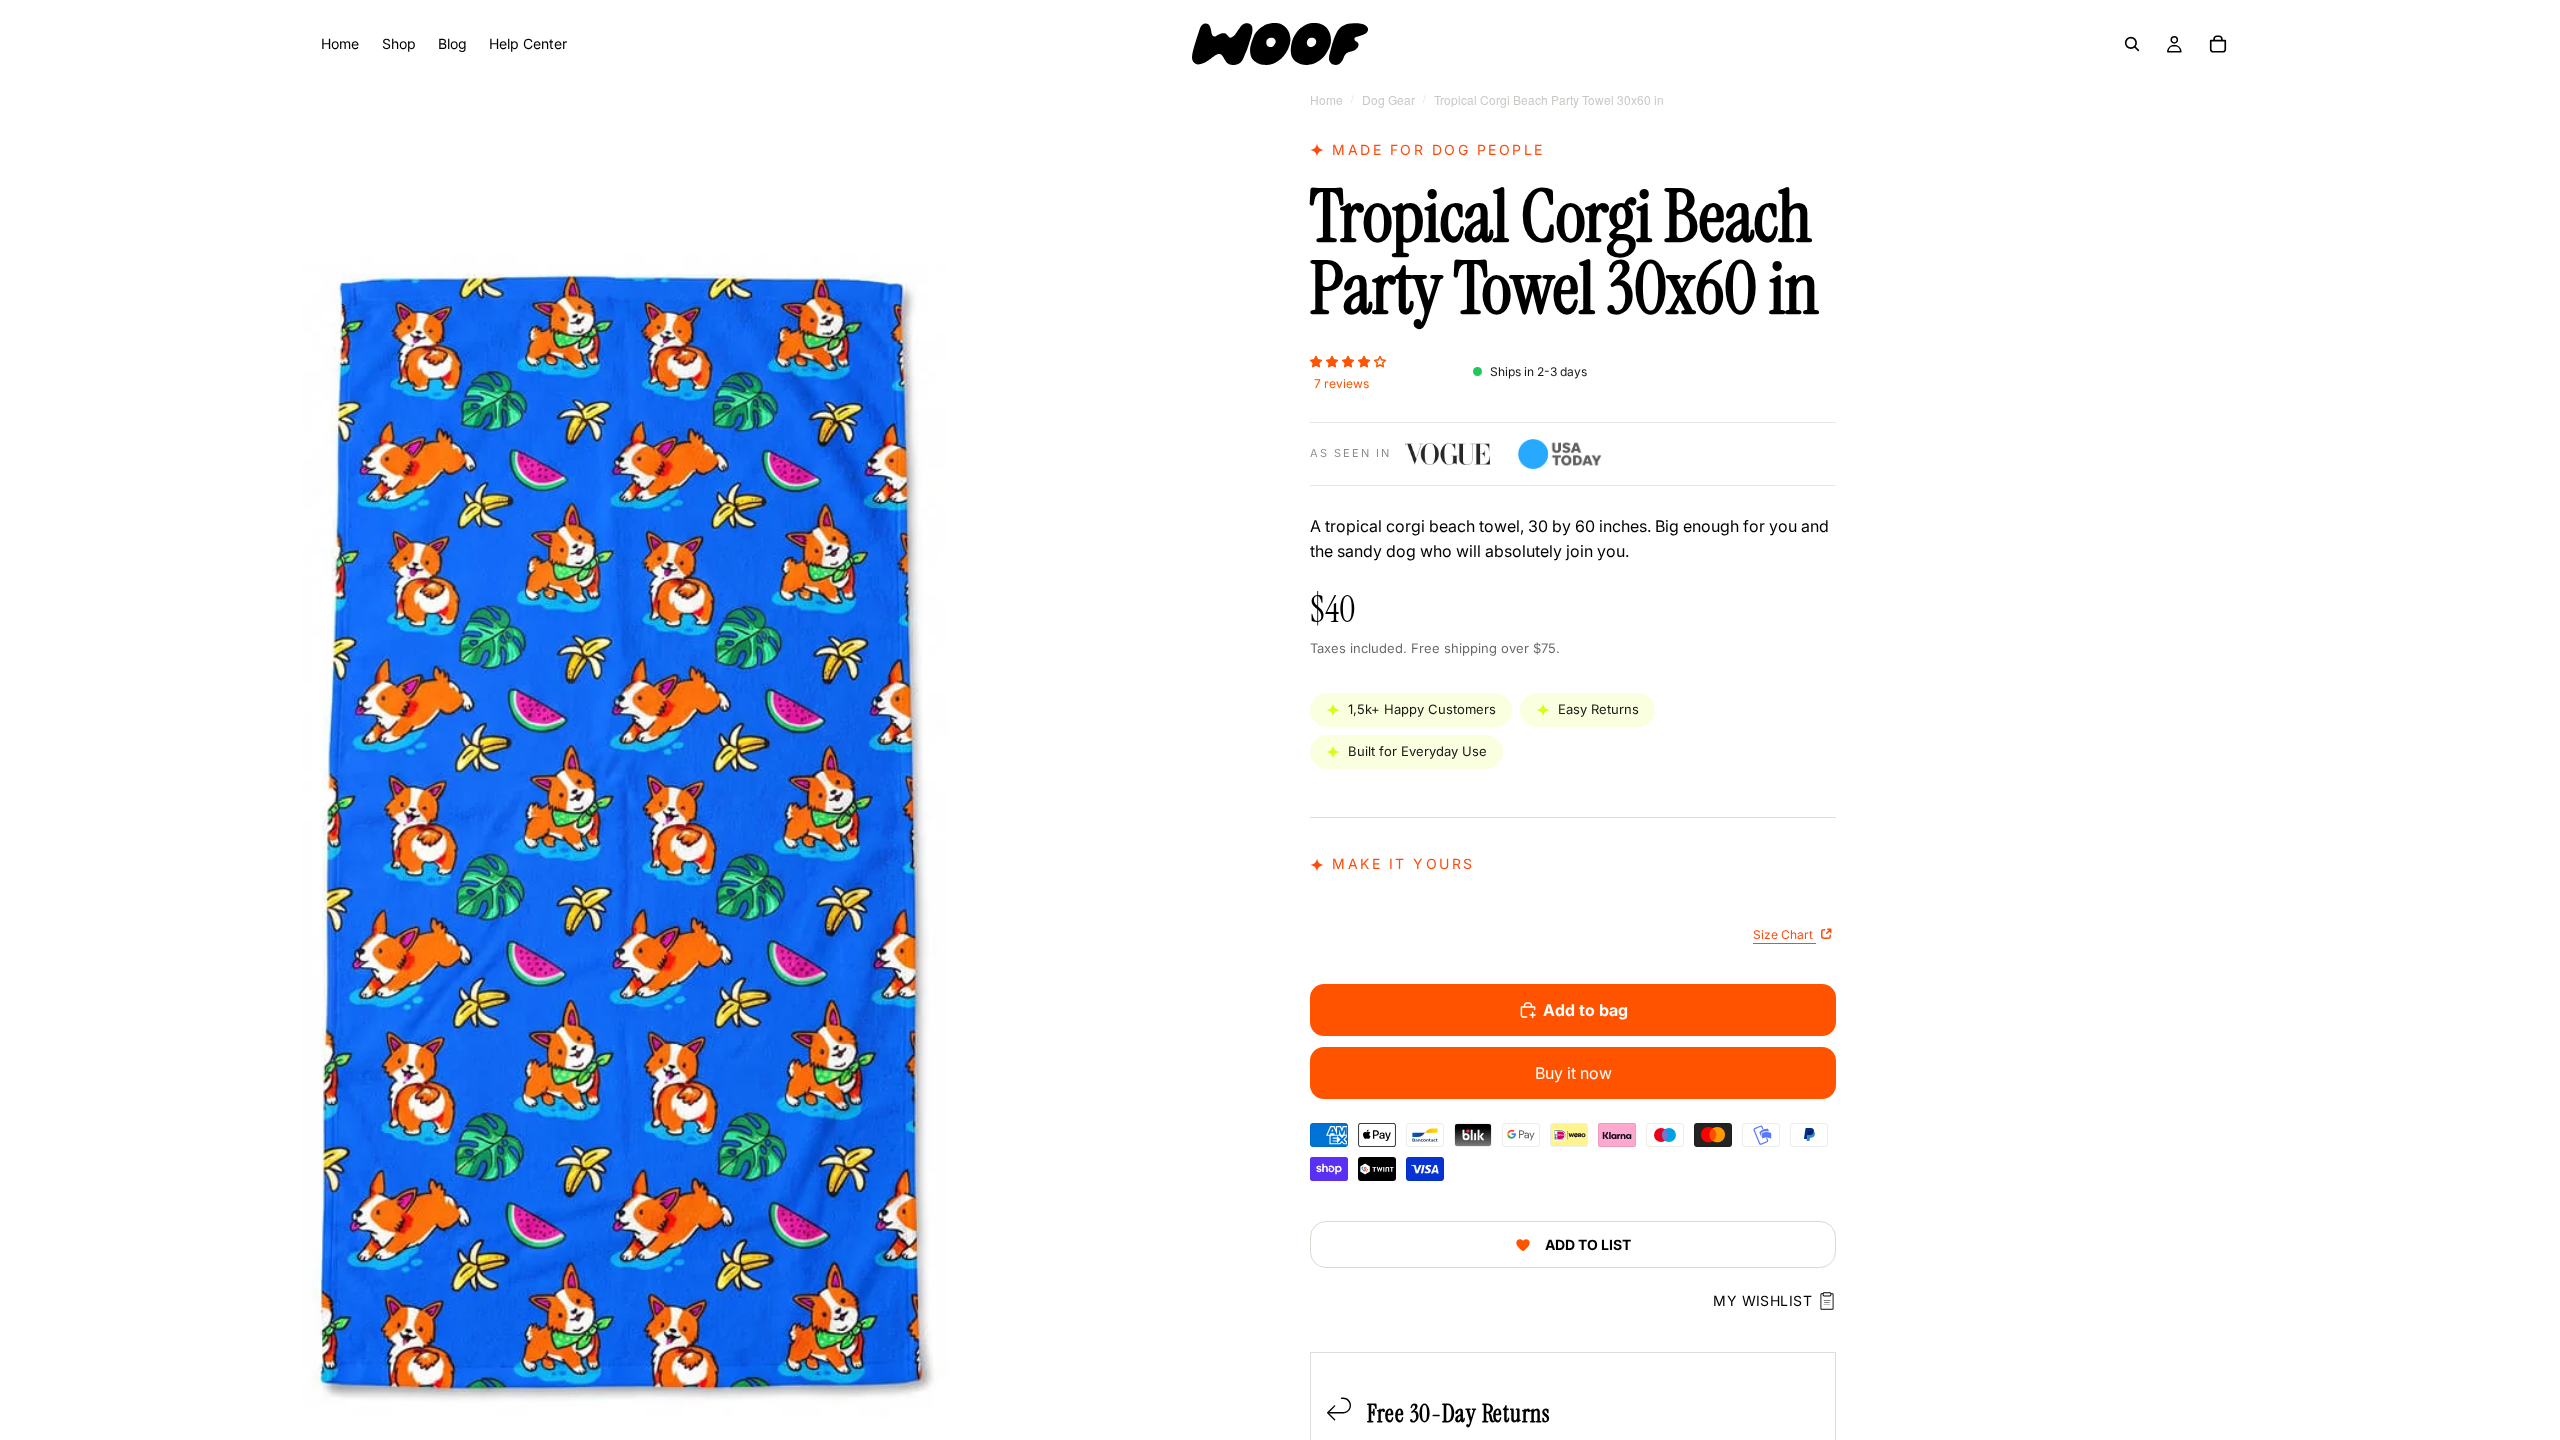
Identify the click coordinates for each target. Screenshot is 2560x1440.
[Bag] (2218, 44)
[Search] (2132, 44)
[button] (1348, 360)
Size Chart (1784, 934)
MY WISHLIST (1762, 1300)
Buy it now (1573, 1073)
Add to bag (1585, 1010)
